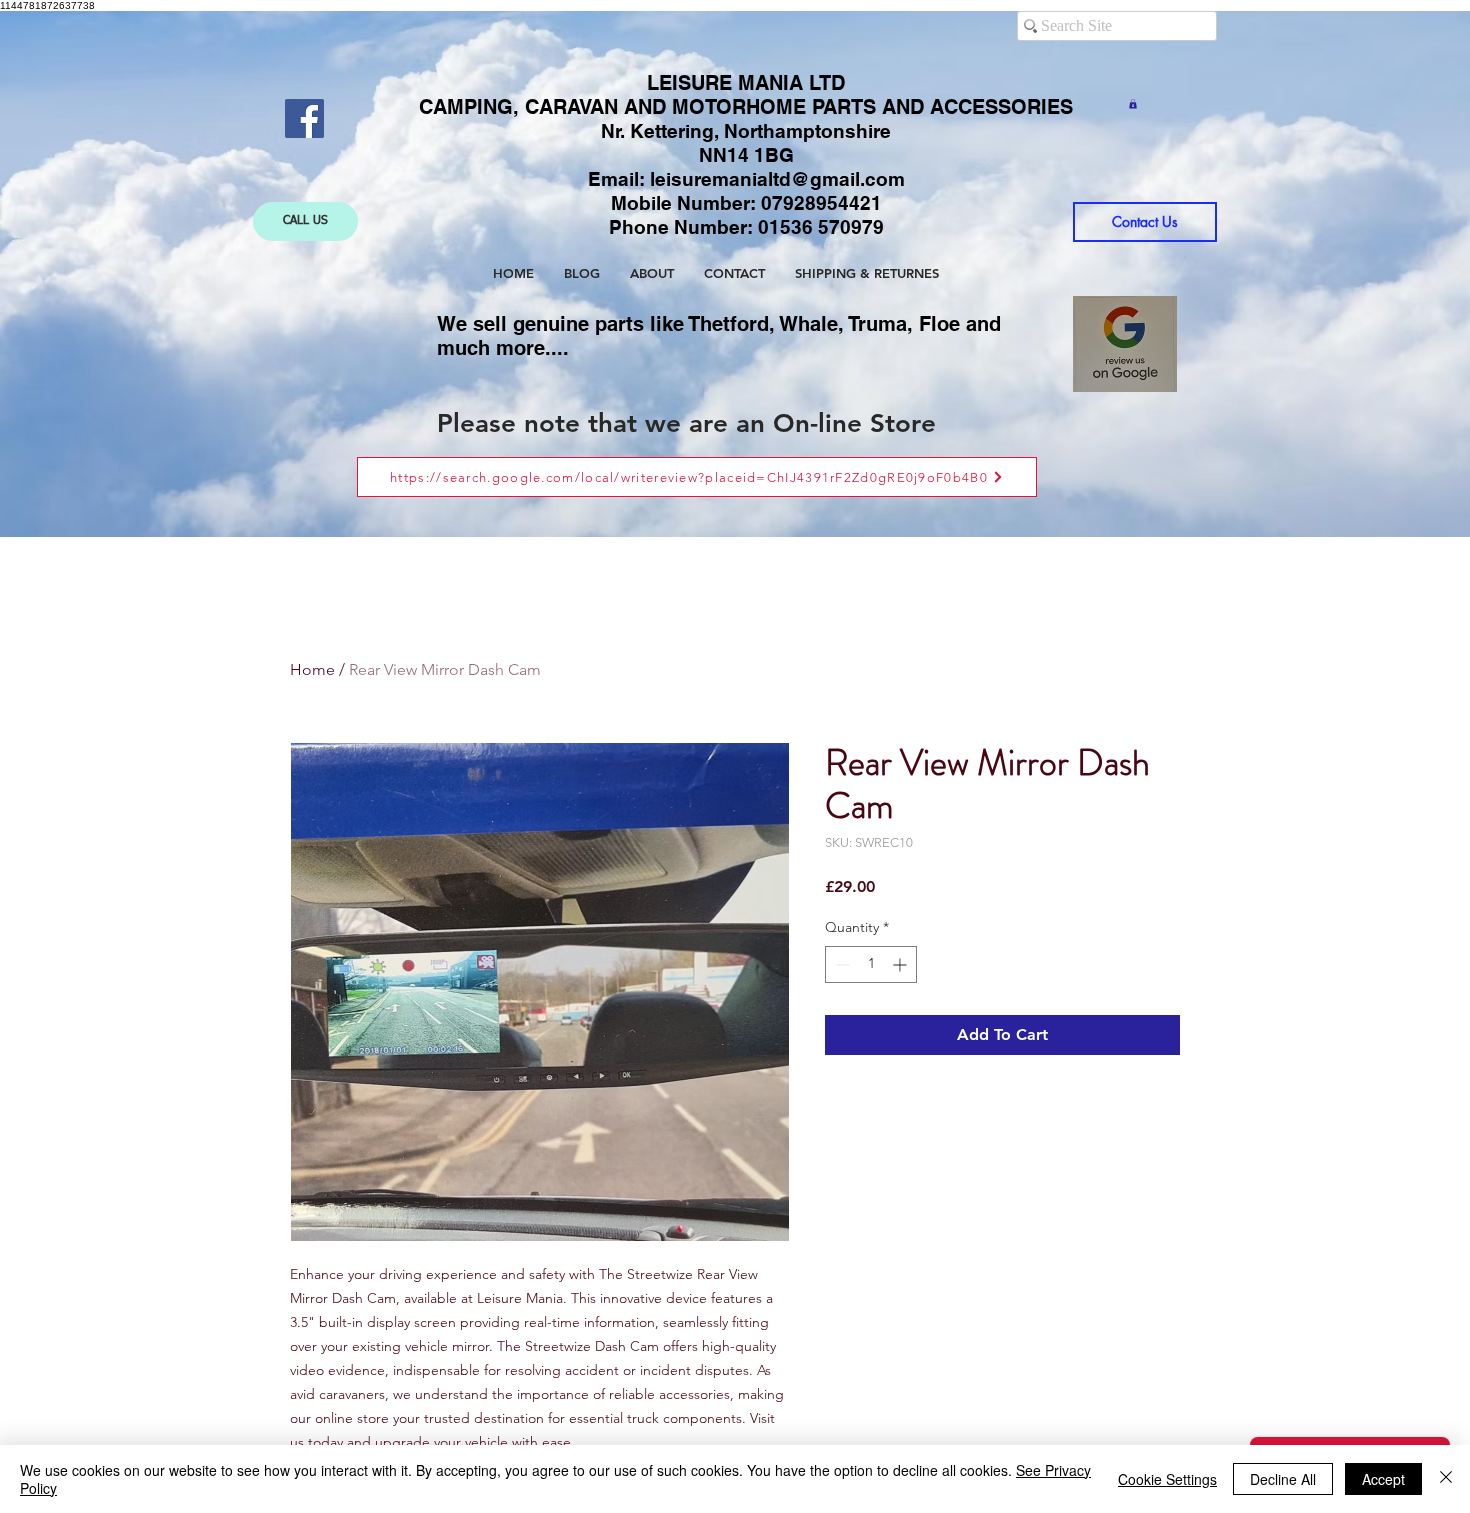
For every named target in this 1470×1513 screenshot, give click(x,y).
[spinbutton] (871, 964)
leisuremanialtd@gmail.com (777, 179)
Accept (1383, 1479)
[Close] (1446, 1479)
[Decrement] (840, 964)
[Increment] (901, 964)
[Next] (1328, 274)
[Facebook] (304, 118)
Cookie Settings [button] (1167, 1479)
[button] (1133, 104)
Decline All (1283, 1479)
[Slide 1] (717, 487)
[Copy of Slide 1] (737, 487)
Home (312, 669)
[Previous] (141, 274)
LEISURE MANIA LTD (746, 83)
